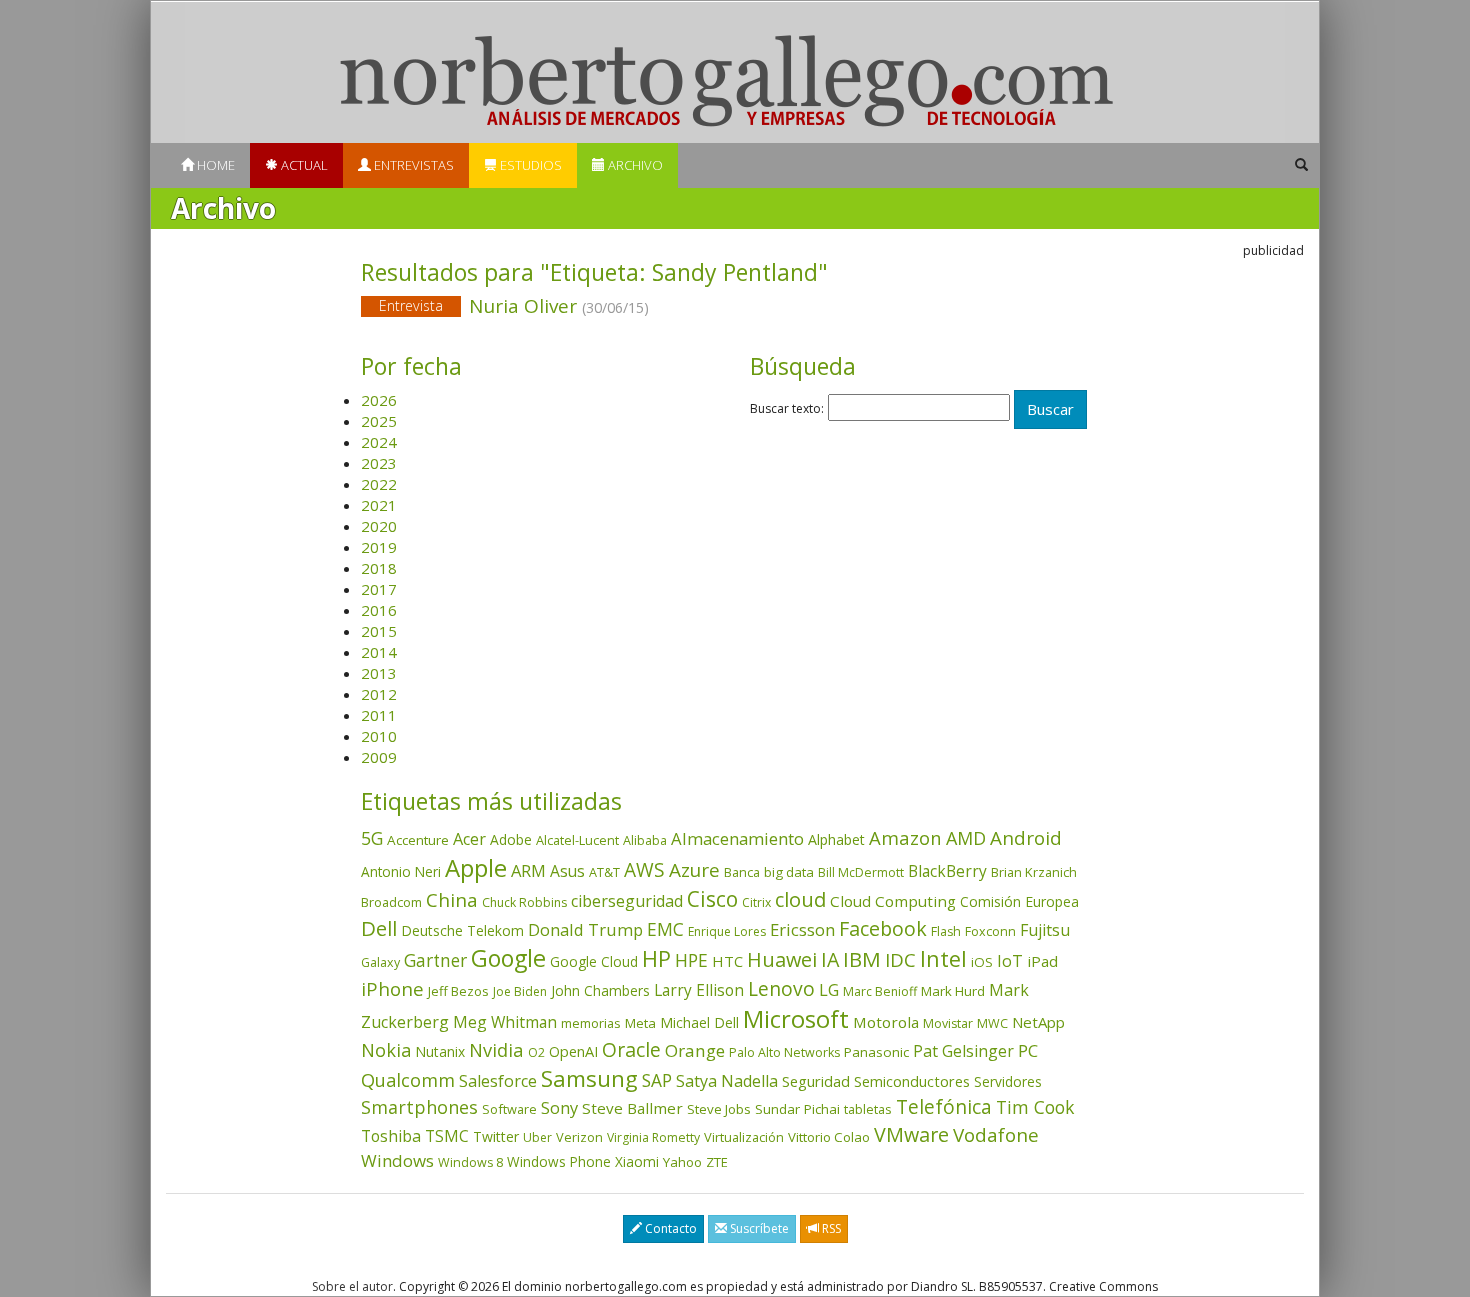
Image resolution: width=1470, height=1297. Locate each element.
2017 (379, 589)
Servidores (1008, 1081)
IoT (1010, 961)
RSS (830, 1228)
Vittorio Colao (829, 1137)
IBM (862, 959)
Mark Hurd (953, 991)
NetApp (1038, 1022)
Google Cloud (594, 961)
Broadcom (391, 902)
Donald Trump (585, 929)
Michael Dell (699, 1022)
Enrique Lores (727, 931)
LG (829, 989)
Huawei (782, 959)
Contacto (669, 1228)
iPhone (392, 988)
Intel (943, 958)
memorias (591, 1023)
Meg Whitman (505, 1022)
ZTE (717, 1162)
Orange (695, 1050)
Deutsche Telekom (462, 930)
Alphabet (836, 839)
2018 (379, 568)
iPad (1042, 961)
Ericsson (802, 929)
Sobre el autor (352, 1286)
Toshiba (391, 1136)
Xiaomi (637, 1161)
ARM (528, 870)
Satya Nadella (727, 1081)
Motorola (886, 1022)
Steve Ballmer (632, 1108)
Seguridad (816, 1081)
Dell (379, 928)
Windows (397, 1160)
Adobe (511, 839)
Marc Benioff (880, 991)
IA (830, 959)
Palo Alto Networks (784, 1052)
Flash (946, 931)
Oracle (631, 1049)
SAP (657, 1080)
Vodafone (996, 1135)
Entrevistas (412, 165)
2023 (379, 463)
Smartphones (419, 1107)
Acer (469, 839)
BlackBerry (947, 871)
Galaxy (380, 962)
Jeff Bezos (458, 991)
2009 (379, 757)
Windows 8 (470, 1162)
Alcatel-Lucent (577, 840)
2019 (379, 547)
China (452, 900)
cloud (800, 899)
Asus (567, 871)
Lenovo (781, 988)
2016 (379, 610)
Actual (303, 165)
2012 (379, 694)
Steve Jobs (719, 1109)
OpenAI (573, 1051)
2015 (379, 631)
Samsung (589, 1078)
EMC (665, 929)
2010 (379, 736)
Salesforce (498, 1081)
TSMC (447, 1136)
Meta (640, 1023)
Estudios (529, 165)
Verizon (579, 1137)
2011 (379, 715)
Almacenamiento (737, 838)
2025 (379, 421)
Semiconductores (912, 1081)
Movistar (948, 1023)
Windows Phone (559, 1161)
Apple (476, 867)
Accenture (418, 840)
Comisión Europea (1019, 901)
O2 (536, 1052)
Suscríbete (758, 1228)
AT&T (604, 872)
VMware (911, 1134)
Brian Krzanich (1034, 872)
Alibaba (645, 840)
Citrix (756, 902)
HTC (727, 961)
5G (372, 838)
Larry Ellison (699, 990)
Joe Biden (520, 991)
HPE (691, 960)
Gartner (435, 960)
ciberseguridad (627, 901)
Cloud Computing (893, 901)
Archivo (634, 165)
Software (509, 1109)
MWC (992, 1023)
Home (214, 165)
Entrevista (411, 305)
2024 (379, 442)
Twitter (496, 1136)
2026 (379, 400)
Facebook (883, 928)
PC (1028, 1050)
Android (1026, 838)
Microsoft (796, 1018)
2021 (379, 505)
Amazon (905, 837)
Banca (742, 872)
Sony (559, 1107)
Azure (694, 870)
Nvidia (496, 1049)
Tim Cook (1035, 1107)
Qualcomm (408, 1080)
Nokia (386, 1050)
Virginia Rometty (653, 1137)
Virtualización (744, 1137)
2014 (379, 652)
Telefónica (944, 1106)
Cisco (712, 899)
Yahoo (682, 1162)
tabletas (868, 1109)
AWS (644, 870)
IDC (900, 959)
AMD (966, 838)
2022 (379, 484)
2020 (379, 526)
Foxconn (990, 931)
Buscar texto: (787, 409)
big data (789, 872)
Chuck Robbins (524, 902)
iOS (982, 962)
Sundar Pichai (797, 1109)
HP (656, 958)
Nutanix (440, 1051)
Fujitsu (1045, 930)
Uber (537, 1137)
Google (508, 958)
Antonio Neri (401, 871)
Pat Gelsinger (963, 1051)
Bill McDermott (861, 872)
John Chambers (600, 990)
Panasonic (876, 1052)
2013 (379, 673)
